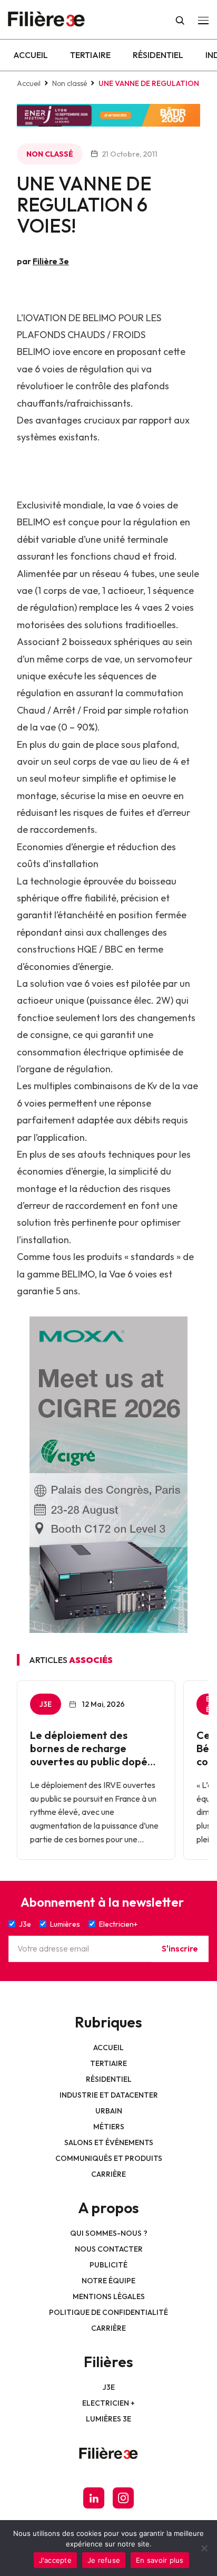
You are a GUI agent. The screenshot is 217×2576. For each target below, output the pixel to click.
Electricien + (108, 2403)
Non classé (70, 83)
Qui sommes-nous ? (109, 2233)
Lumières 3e (108, 2419)
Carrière (108, 2174)
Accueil (31, 55)
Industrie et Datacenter (109, 2095)
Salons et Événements (109, 2142)
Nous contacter (109, 2249)
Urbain (109, 2111)
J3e (109, 2387)
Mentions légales (109, 2296)
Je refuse (104, 2560)
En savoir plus (160, 2560)
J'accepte (55, 2560)
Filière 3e (51, 261)
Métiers (109, 2127)
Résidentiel (158, 55)
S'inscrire (180, 1948)
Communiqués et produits (109, 2158)
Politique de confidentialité (108, 2312)
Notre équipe (108, 2281)
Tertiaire (90, 55)
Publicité (108, 2265)
